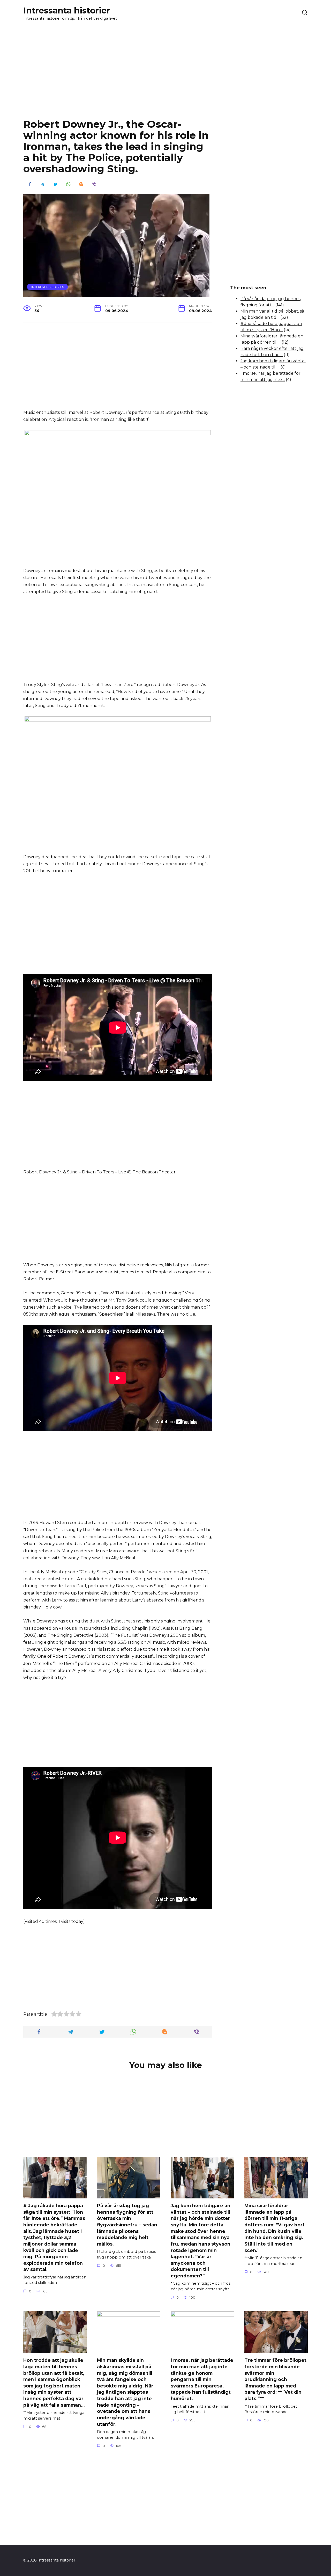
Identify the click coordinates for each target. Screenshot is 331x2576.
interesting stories (48, 287)
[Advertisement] (165, 76)
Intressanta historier (67, 10)
